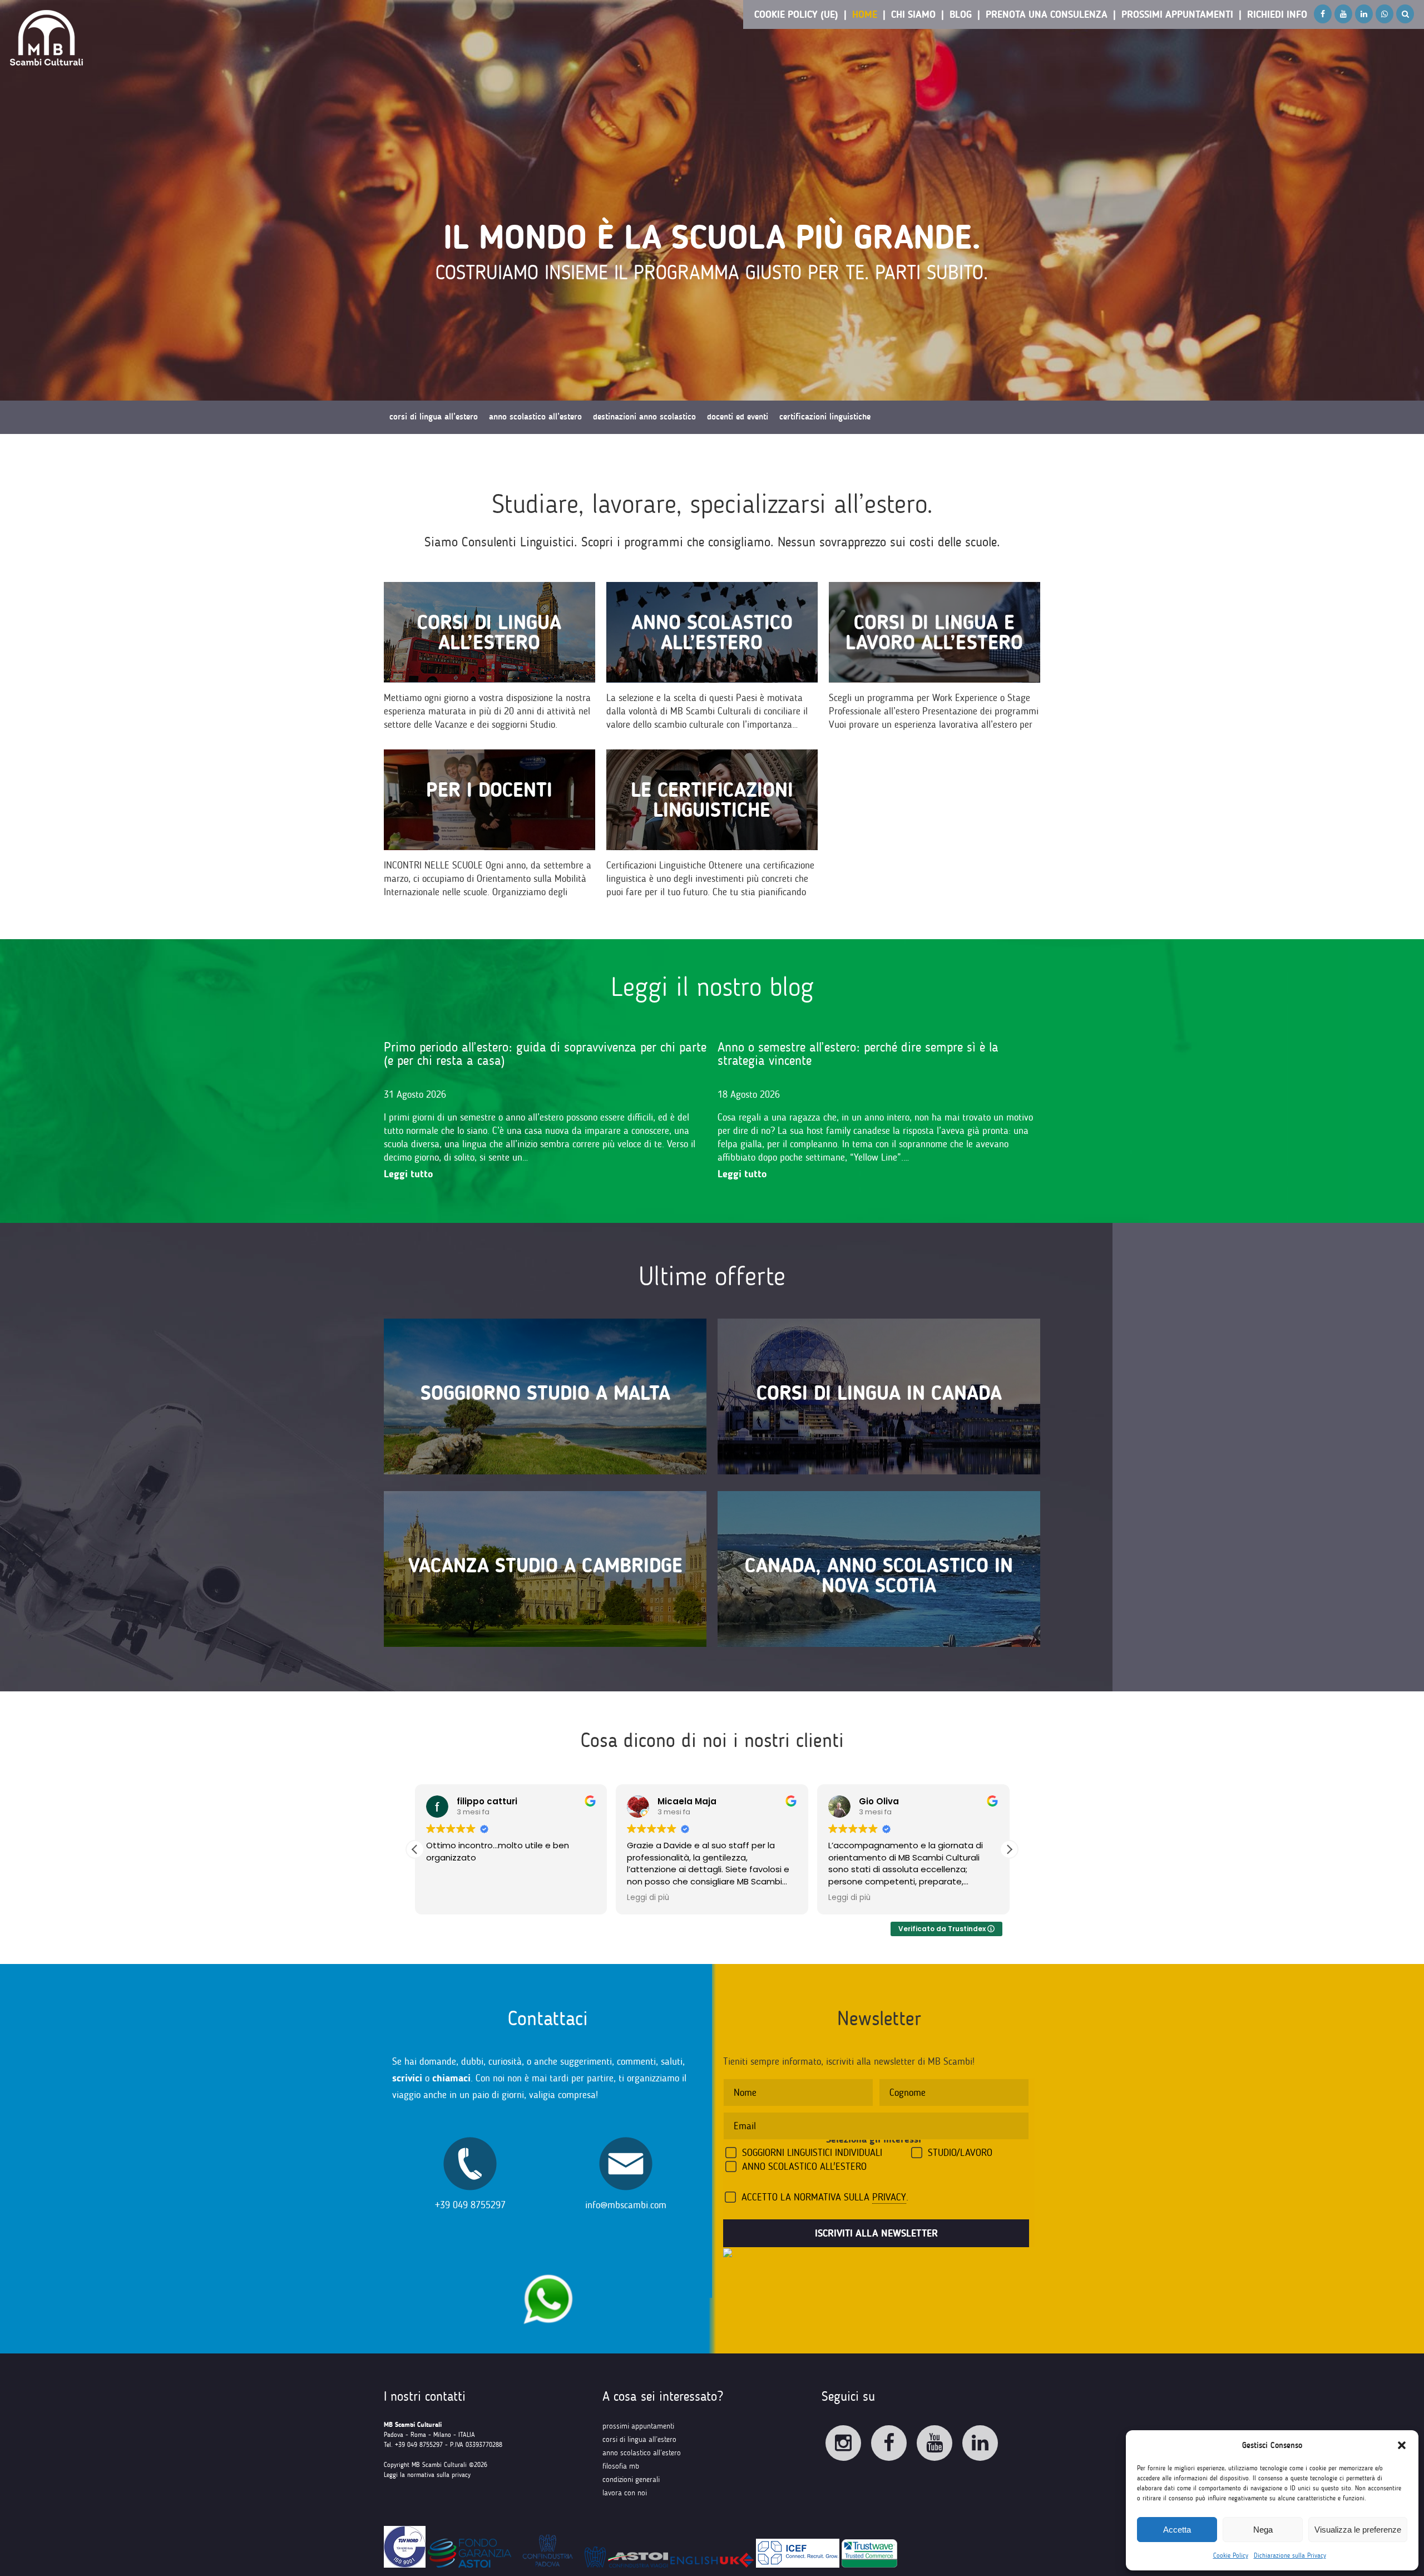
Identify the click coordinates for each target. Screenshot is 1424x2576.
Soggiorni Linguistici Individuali (812, 2153)
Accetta (1177, 2530)
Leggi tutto (408, 1174)
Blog (961, 14)
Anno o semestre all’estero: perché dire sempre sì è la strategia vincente (858, 1053)
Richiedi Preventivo (423, 450)
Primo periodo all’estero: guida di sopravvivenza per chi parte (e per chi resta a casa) (545, 1053)
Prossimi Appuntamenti (1177, 14)
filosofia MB (621, 2466)
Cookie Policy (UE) (796, 14)
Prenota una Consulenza (1047, 14)
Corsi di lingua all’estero (489, 632)
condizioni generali (631, 2479)
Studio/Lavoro (960, 2153)
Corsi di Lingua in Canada (879, 1393)
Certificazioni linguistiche (825, 417)
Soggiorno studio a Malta (545, 1393)
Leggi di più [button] (648, 1898)
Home (865, 14)
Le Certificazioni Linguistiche (712, 800)
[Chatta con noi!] (548, 2269)
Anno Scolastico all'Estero (804, 2167)
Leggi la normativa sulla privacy (427, 2475)
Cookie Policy (1231, 2555)
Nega (1263, 2530)
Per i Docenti (489, 790)
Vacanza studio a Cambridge (545, 1565)
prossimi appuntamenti (638, 2426)
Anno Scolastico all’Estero (712, 632)
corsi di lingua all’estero (639, 2439)
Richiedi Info (1277, 14)
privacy (889, 2197)
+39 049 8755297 (470, 2205)
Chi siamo (913, 14)
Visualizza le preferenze (1358, 2530)
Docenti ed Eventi (738, 417)
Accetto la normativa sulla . (825, 2197)
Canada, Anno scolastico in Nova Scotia (879, 1575)
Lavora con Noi (625, 2493)
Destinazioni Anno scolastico (644, 417)
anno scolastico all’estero (642, 2453)
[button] (1402, 2445)
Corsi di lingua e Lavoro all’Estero (934, 632)
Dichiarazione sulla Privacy (1290, 2555)
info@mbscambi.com (626, 2205)
